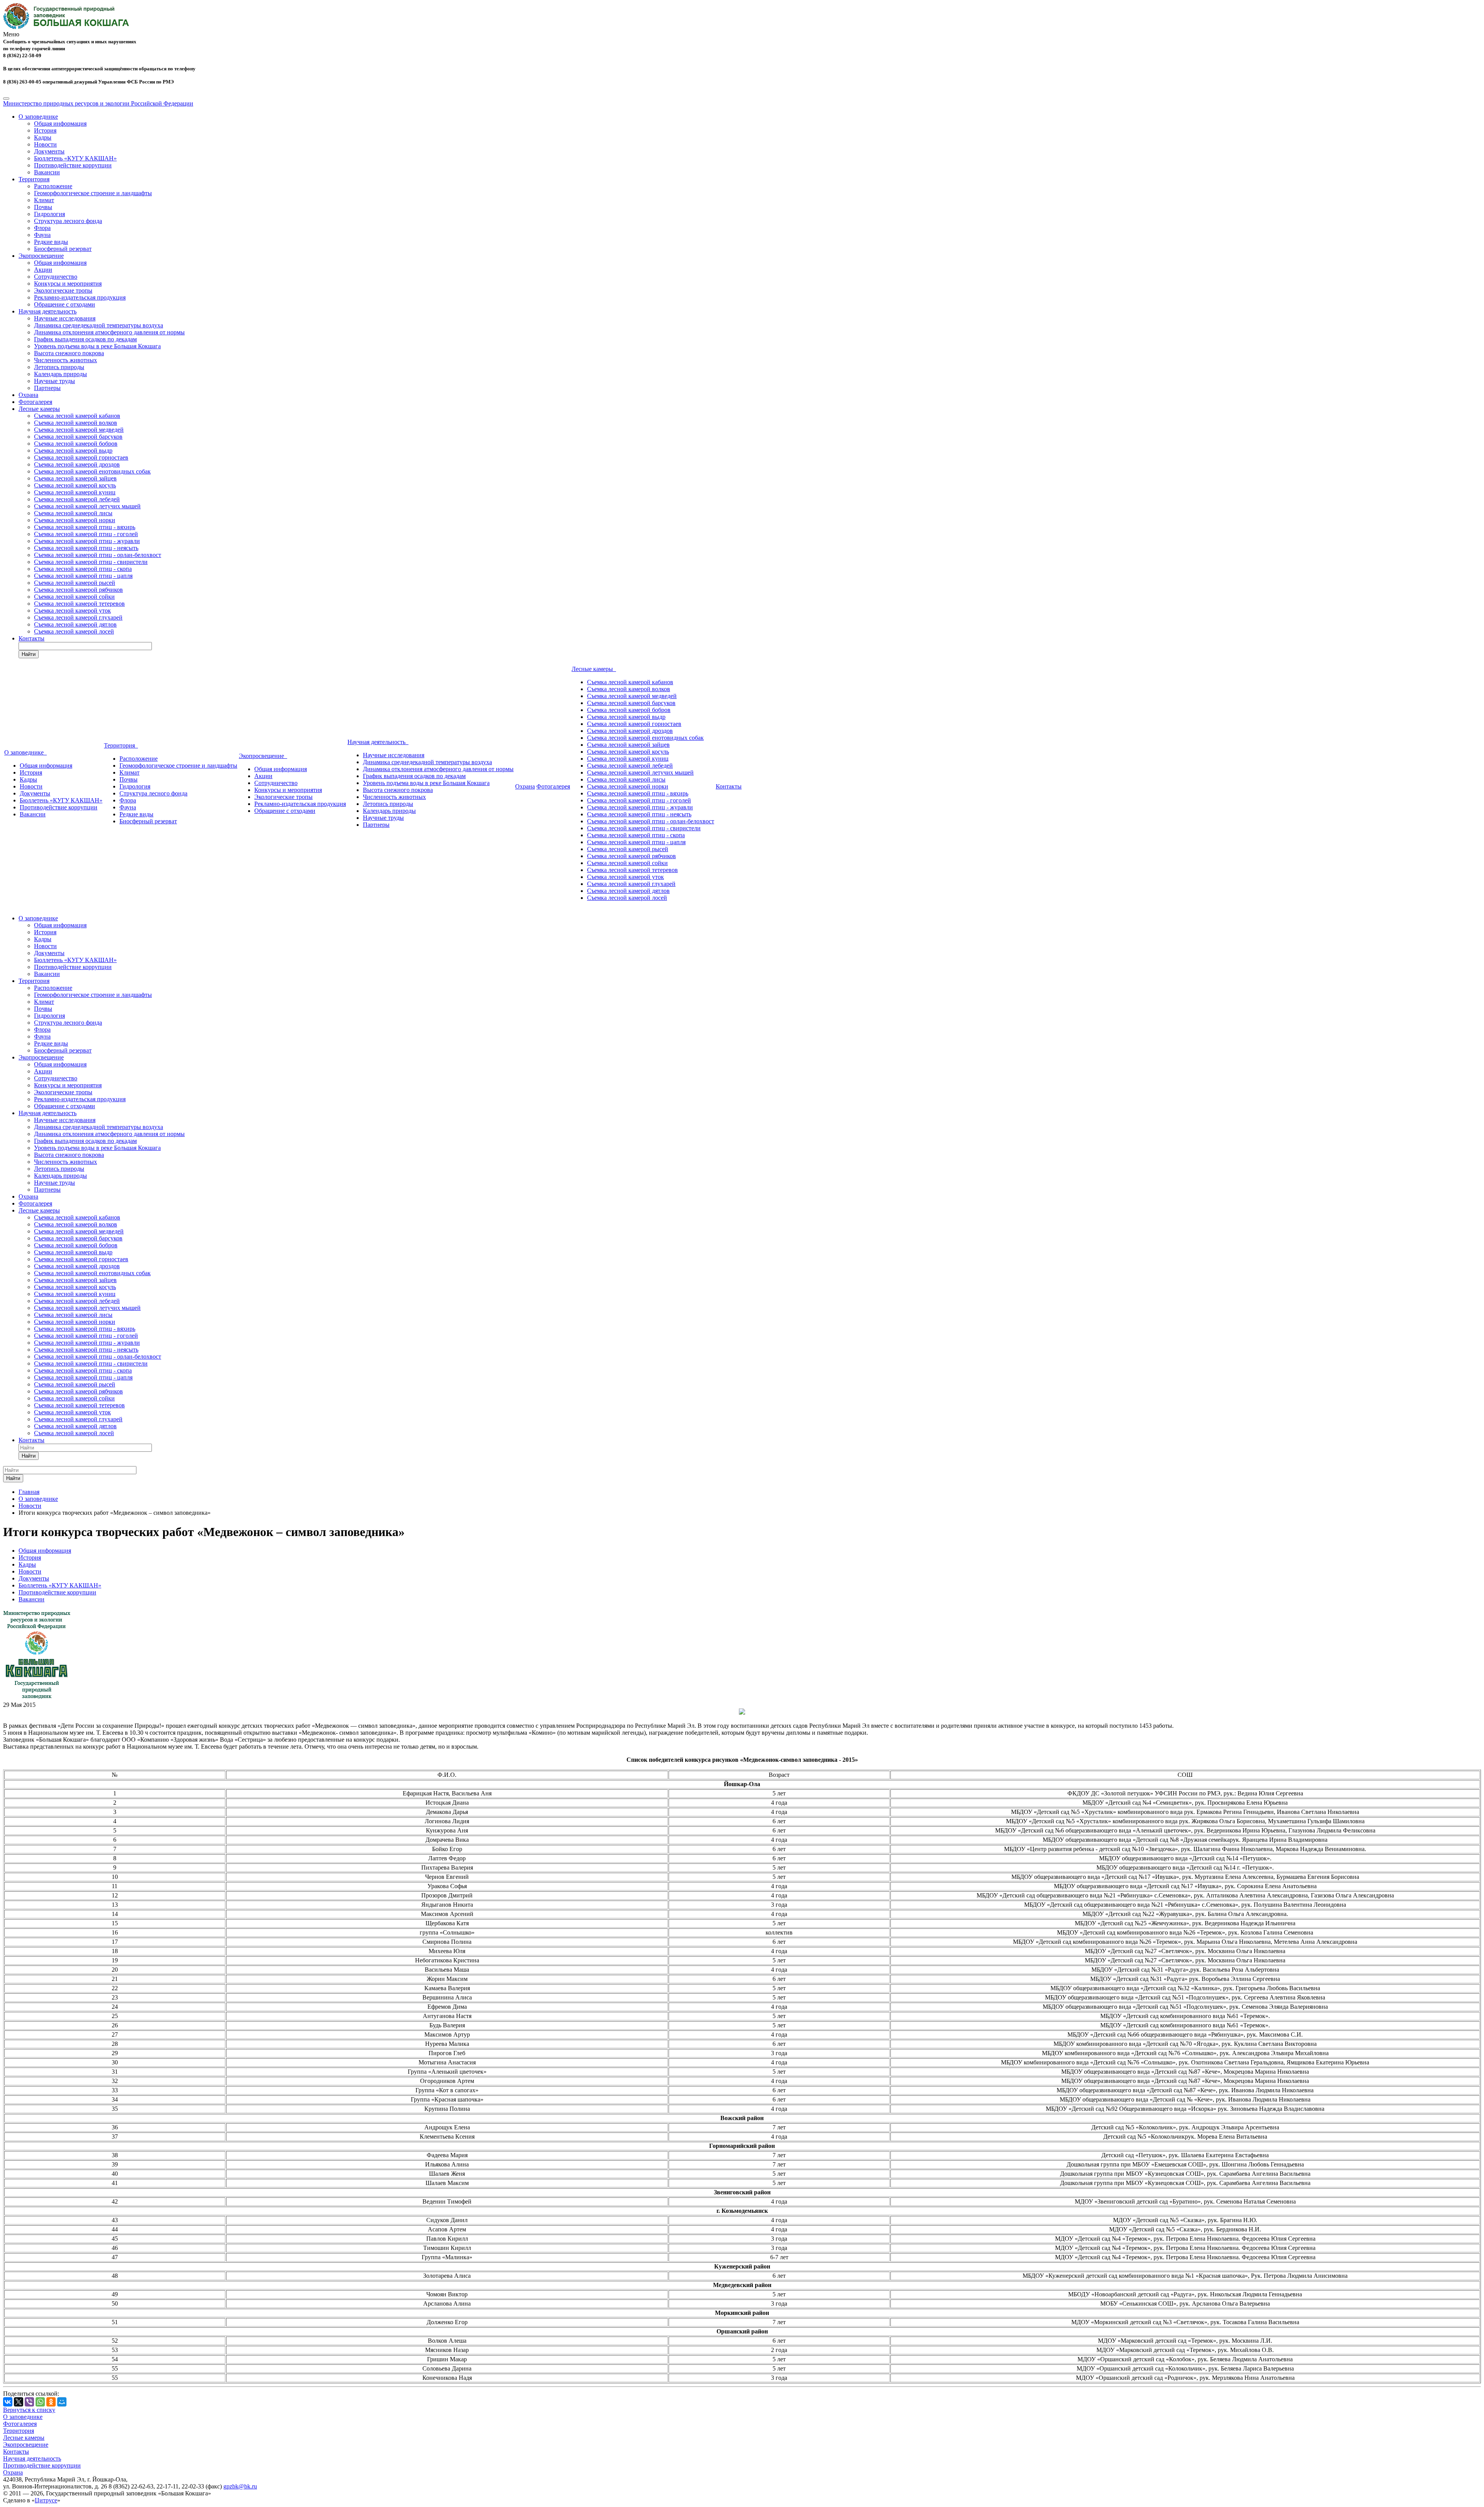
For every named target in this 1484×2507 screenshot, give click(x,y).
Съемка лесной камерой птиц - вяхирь (85, 527)
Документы (49, 151)
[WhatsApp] (40, 2402)
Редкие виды (51, 242)
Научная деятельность (48, 311)
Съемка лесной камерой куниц (75, 492)
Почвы (43, 207)
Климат (44, 200)
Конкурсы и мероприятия (68, 284)
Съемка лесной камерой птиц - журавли (87, 541)
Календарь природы (60, 374)
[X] (19, 2402)
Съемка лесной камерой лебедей (77, 499)
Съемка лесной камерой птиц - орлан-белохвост (98, 555)
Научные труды (54, 381)
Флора (42, 228)
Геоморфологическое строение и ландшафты (93, 193)
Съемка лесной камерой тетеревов (79, 604)
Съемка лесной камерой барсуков (78, 437)
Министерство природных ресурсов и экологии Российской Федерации (98, 103)
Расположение (53, 186)
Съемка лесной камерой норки (75, 520)
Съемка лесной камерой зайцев (75, 478)
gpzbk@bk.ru (240, 2486)
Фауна (42, 235)
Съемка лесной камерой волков (76, 423)
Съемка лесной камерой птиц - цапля (83, 576)
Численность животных (66, 360)
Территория (34, 179)
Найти (29, 654)
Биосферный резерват (63, 249)
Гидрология (49, 214)
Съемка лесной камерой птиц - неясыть (86, 548)
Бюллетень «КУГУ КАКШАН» (75, 158)
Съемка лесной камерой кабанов (77, 416)
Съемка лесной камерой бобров (76, 444)
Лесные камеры (39, 409)
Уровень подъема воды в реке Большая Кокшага (97, 346)
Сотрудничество (56, 277)
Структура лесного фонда (68, 221)
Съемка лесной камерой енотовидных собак (92, 471)
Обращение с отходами (65, 304)
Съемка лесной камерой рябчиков (78, 590)
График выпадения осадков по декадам (85, 339)
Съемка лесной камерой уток (72, 611)
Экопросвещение (41, 256)
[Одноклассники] (51, 2402)
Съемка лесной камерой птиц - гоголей (86, 534)
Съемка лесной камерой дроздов (77, 464)
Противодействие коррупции (73, 165)
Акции (43, 270)
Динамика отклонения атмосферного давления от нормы (109, 332)
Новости (45, 144)
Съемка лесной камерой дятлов (75, 624)
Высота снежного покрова (69, 353)
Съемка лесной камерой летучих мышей (87, 506)
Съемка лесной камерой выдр (73, 450)
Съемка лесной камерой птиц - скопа (83, 569)
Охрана (28, 395)
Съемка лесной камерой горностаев (81, 457)
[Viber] (29, 2402)
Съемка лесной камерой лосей (74, 631)
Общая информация (60, 123)
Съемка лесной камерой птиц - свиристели (91, 562)
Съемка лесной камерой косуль (75, 485)
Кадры (43, 137)
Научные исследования (65, 318)
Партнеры (47, 388)
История (45, 130)
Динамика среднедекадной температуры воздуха (99, 325)
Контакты (31, 638)
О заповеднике (38, 117)
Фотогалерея (35, 402)
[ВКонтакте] (8, 2402)
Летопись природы (59, 367)
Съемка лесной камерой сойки (74, 597)
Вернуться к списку (29, 2410)
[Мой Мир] (62, 2402)
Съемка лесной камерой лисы (73, 513)
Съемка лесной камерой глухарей (78, 617)
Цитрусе (46, 2500)
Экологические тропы (63, 290)
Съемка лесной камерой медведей (79, 430)
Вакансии (47, 172)
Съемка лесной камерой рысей (75, 583)
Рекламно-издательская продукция (80, 297)
